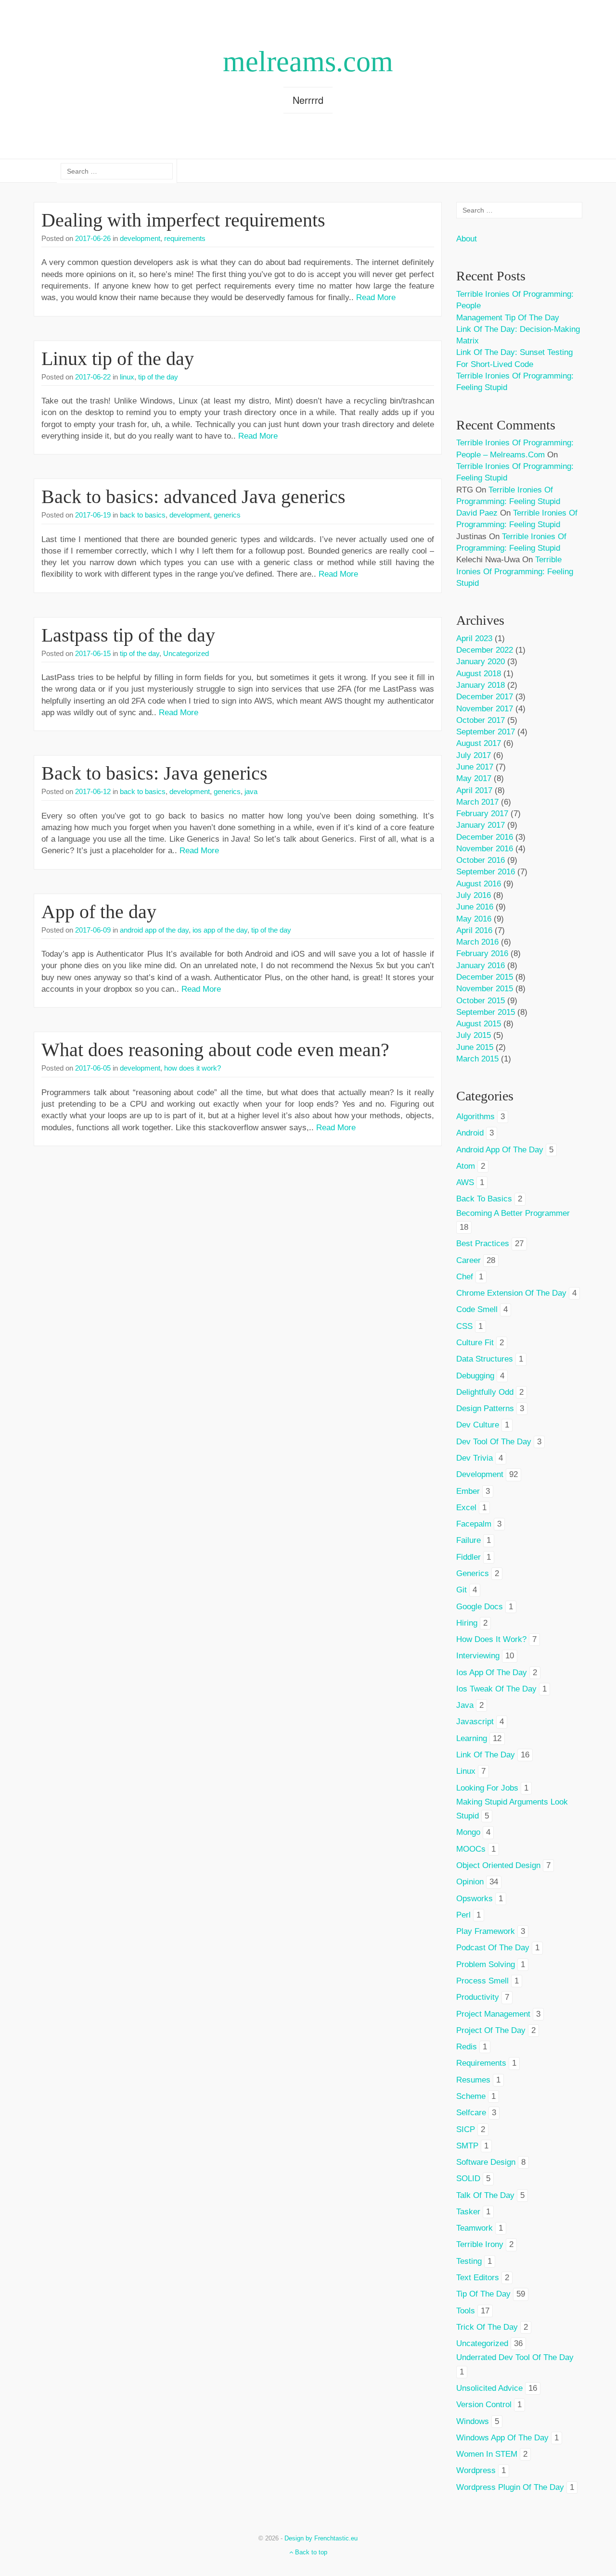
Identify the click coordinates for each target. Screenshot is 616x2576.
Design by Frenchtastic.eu (321, 2538)
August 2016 (479, 884)
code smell (477, 1309)
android (470, 1133)
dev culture (478, 1425)
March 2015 (477, 1059)
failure (468, 1540)
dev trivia (475, 1458)
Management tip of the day (508, 318)
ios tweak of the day (496, 1689)
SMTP (467, 2146)
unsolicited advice (489, 2388)
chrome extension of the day (511, 1293)
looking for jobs (487, 1788)
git (462, 1590)
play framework (486, 1931)
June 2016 (475, 907)
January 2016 (481, 966)
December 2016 (485, 837)
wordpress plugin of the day (510, 2487)
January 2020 (481, 662)
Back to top (310, 2552)
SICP (466, 2129)
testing (469, 2261)
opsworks (475, 1899)
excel (466, 1508)
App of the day (99, 912)
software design (486, 2162)
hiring (467, 1623)
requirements (185, 238)
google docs (480, 1607)
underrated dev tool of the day (515, 2357)
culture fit (475, 1343)
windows (473, 2421)
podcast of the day (493, 1948)
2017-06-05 (93, 1068)
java (251, 791)
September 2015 (486, 1012)
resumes (473, 2080)
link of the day (486, 1755)
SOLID (468, 2178)
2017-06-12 (93, 791)
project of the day (491, 2030)
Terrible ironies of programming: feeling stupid (515, 571)
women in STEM (487, 2454)
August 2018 (479, 674)
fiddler (468, 1557)
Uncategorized (186, 653)
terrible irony (480, 2244)
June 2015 (475, 1047)
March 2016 (477, 942)
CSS (464, 1326)
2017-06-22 (93, 377)
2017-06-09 (93, 930)
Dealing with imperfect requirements (183, 220)
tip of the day (158, 377)
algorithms (475, 1117)
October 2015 (481, 1001)
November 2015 (485, 989)
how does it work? (192, 1068)
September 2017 (486, 732)
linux (127, 377)
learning (472, 1738)
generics (227, 515)
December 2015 (485, 977)
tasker (468, 2212)
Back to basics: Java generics (154, 773)
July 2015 (474, 1035)
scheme (471, 2096)
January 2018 (481, 685)
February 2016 (482, 953)
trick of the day (487, 2327)
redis (467, 2047)
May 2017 (474, 778)
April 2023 (474, 638)
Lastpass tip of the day (128, 635)
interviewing (478, 1656)
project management (493, 2014)
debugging (475, 1376)
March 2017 (477, 802)
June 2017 (475, 767)
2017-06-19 (93, 515)
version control (484, 2405)
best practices (483, 1244)
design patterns (485, 1408)
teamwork (475, 2228)
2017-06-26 (93, 238)
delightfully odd (485, 1392)
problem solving (486, 1964)
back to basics (143, 515)
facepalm (474, 1524)
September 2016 (486, 872)
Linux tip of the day (118, 359)
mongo (468, 1832)
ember (468, 1491)
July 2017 (474, 755)
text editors (478, 2278)
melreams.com (308, 62)
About (467, 239)
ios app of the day (220, 930)
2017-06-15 (93, 653)
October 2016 (481, 860)
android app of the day (154, 930)
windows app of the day (502, 2438)
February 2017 (482, 814)
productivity (478, 1997)
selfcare (471, 2113)
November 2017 (485, 709)
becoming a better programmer (513, 1213)
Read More (376, 297)
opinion (470, 1882)
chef (465, 1277)
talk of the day (485, 2195)
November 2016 (485, 849)
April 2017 (474, 790)
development (140, 238)
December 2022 (485, 650)
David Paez (477, 513)
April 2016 (474, 930)
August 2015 (479, 1024)
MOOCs (471, 1849)
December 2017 (485, 697)
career (468, 1260)
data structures (485, 1359)
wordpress (476, 2470)
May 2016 (474, 919)
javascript (475, 1722)
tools (466, 2311)
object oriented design (498, 1865)
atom (466, 1166)
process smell (482, 1981)
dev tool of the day (494, 1442)
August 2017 (479, 743)
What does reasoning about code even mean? (215, 1050)
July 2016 (474, 895)
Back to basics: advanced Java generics (193, 497)
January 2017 (481, 825)
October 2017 (481, 720)
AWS (465, 1182)
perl (463, 1915)
